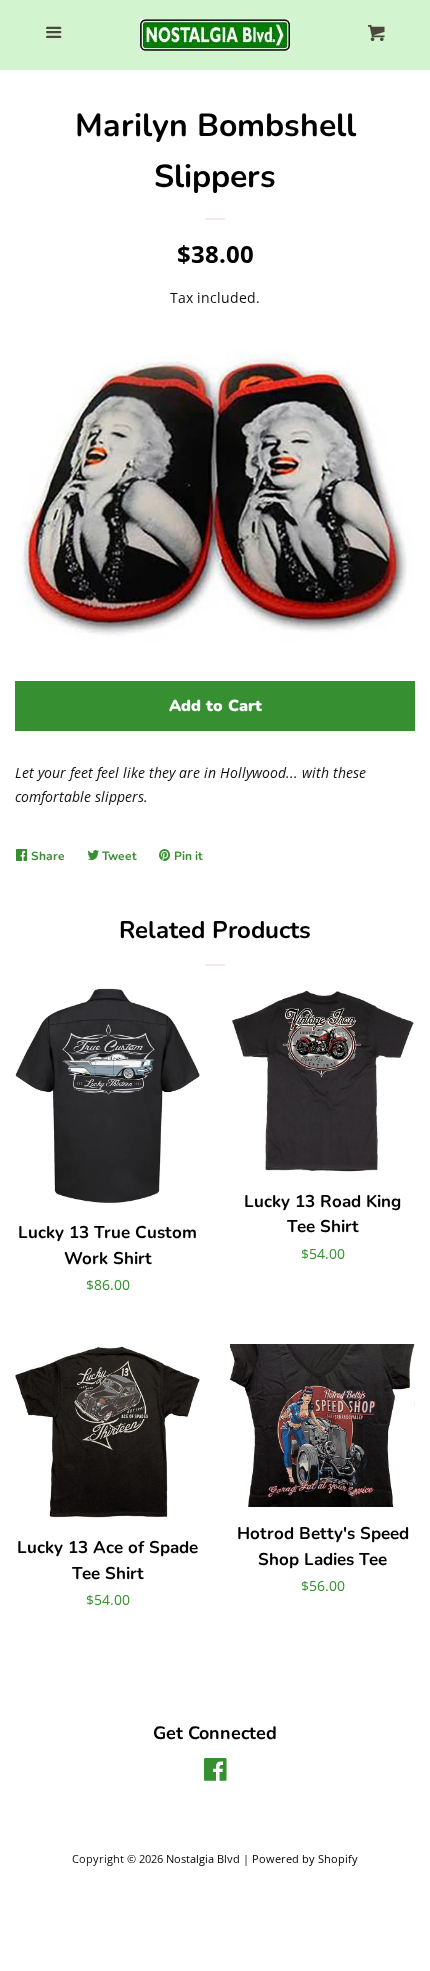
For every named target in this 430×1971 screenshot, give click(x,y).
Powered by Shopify (305, 1858)
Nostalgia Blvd (203, 1858)
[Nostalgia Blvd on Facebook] (215, 1773)
